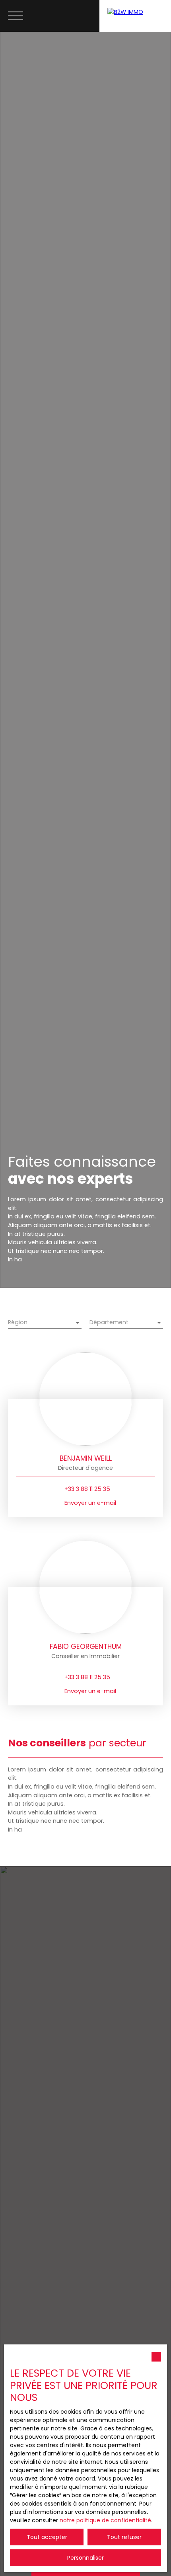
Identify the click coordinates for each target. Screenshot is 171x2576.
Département (109, 1322)
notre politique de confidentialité (105, 2520)
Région (18, 1322)
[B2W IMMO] (135, 16)
